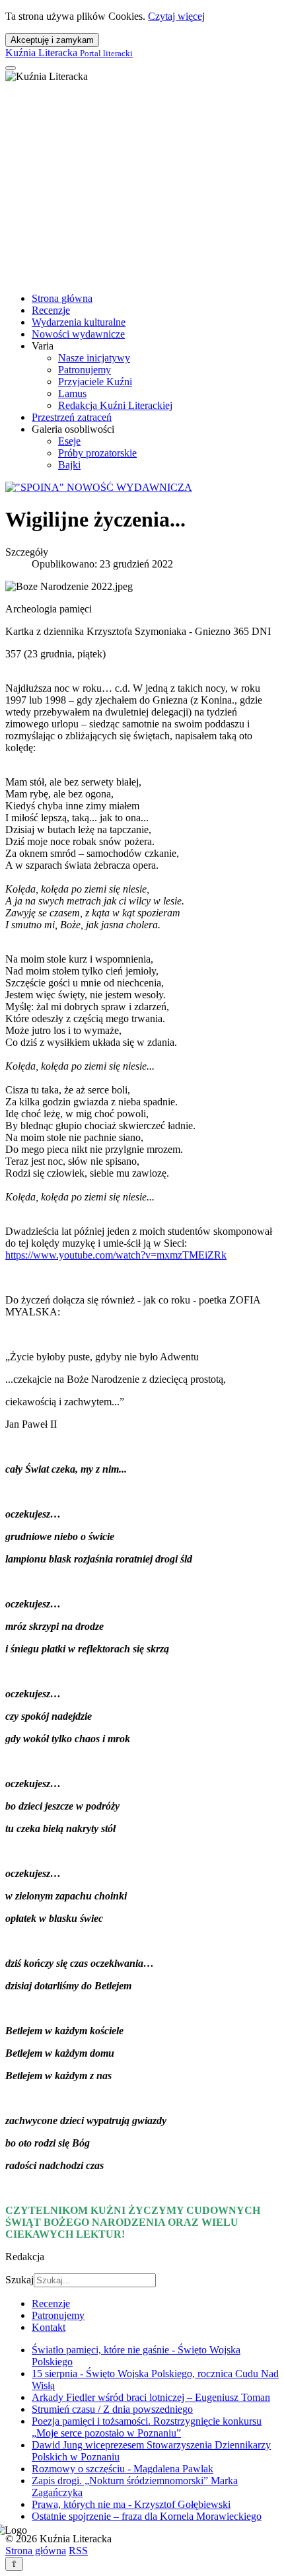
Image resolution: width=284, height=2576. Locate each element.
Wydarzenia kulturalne (79, 322)
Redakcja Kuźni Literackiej (115, 405)
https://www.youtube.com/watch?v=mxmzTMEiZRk (116, 1255)
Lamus (72, 393)
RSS (78, 2551)
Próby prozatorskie (97, 453)
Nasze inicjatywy (94, 358)
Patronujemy (85, 370)
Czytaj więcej (176, 16)
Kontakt (49, 2327)
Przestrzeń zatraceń (72, 417)
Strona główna (62, 298)
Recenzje (51, 310)
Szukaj (19, 2280)
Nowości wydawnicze (78, 334)
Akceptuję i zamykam (52, 40)
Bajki (69, 465)
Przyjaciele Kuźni (95, 382)
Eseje (69, 441)
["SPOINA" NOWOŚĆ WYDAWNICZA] (99, 487)
